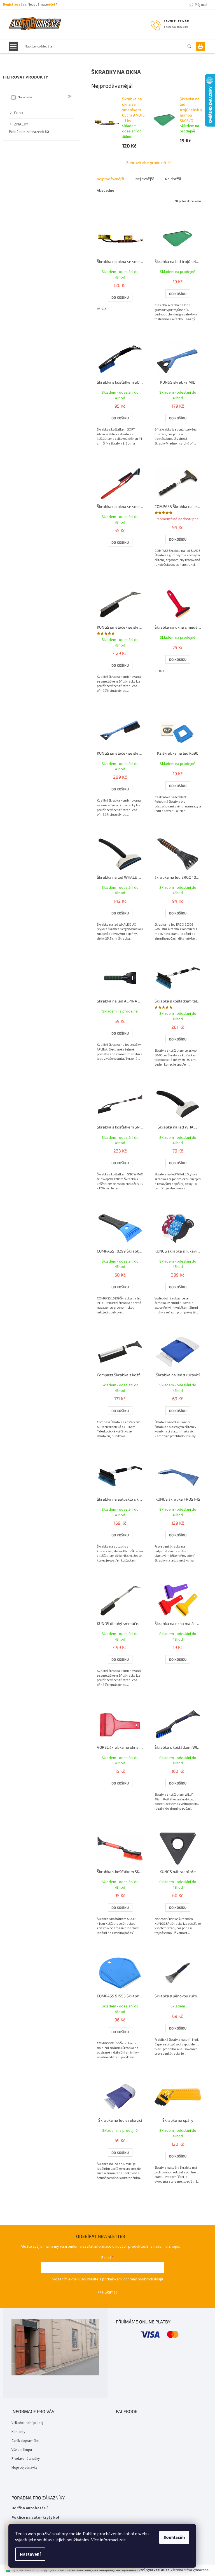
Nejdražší (173, 179)
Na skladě (44, 97)
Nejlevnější (145, 179)
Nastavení (30, 2554)
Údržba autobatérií (30, 2508)
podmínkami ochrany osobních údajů (133, 2279)
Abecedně (106, 191)
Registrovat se (15, 5)
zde (122, 2540)
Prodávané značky (26, 2459)
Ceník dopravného (25, 2441)
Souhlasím (174, 2537)
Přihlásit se (107, 2292)
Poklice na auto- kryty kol (35, 2518)
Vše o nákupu (22, 2450)
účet (52, 5)
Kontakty (18, 2432)
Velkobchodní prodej (27, 2423)
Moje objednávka (24, 2468)
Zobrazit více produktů (146, 162)
